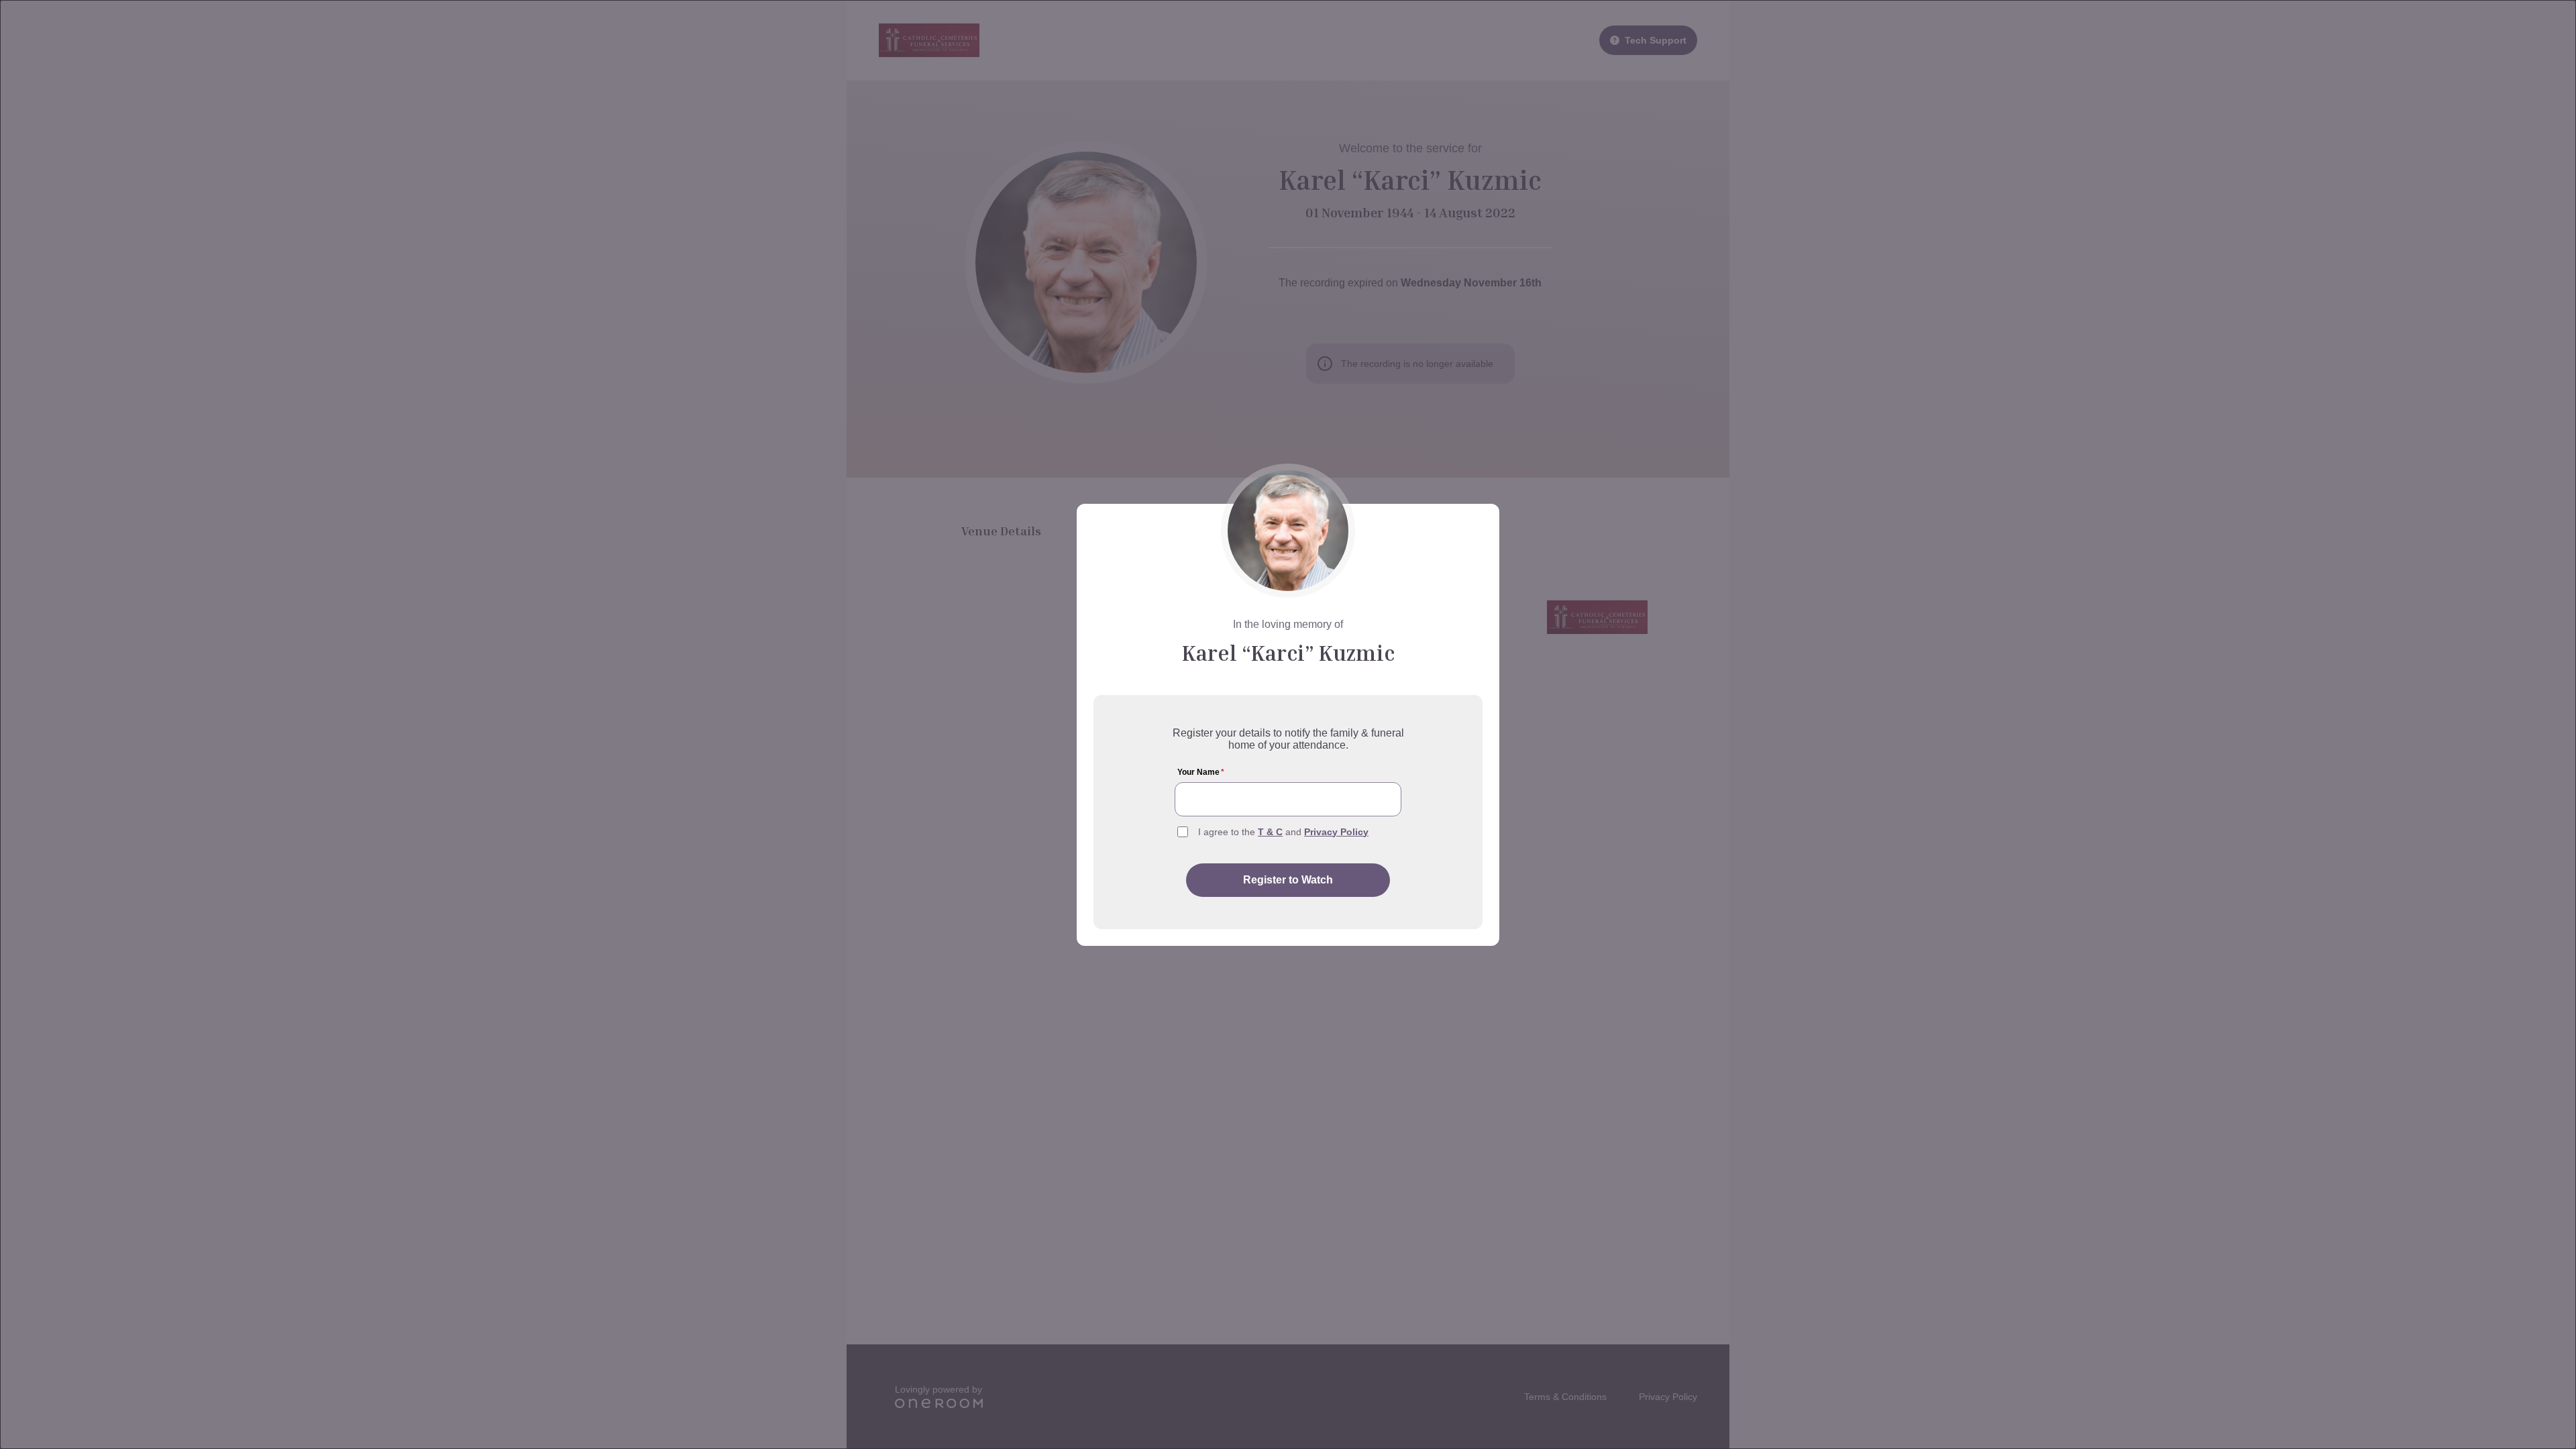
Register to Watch (1288, 880)
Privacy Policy (1336, 832)
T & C (1270, 832)
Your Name (1201, 772)
